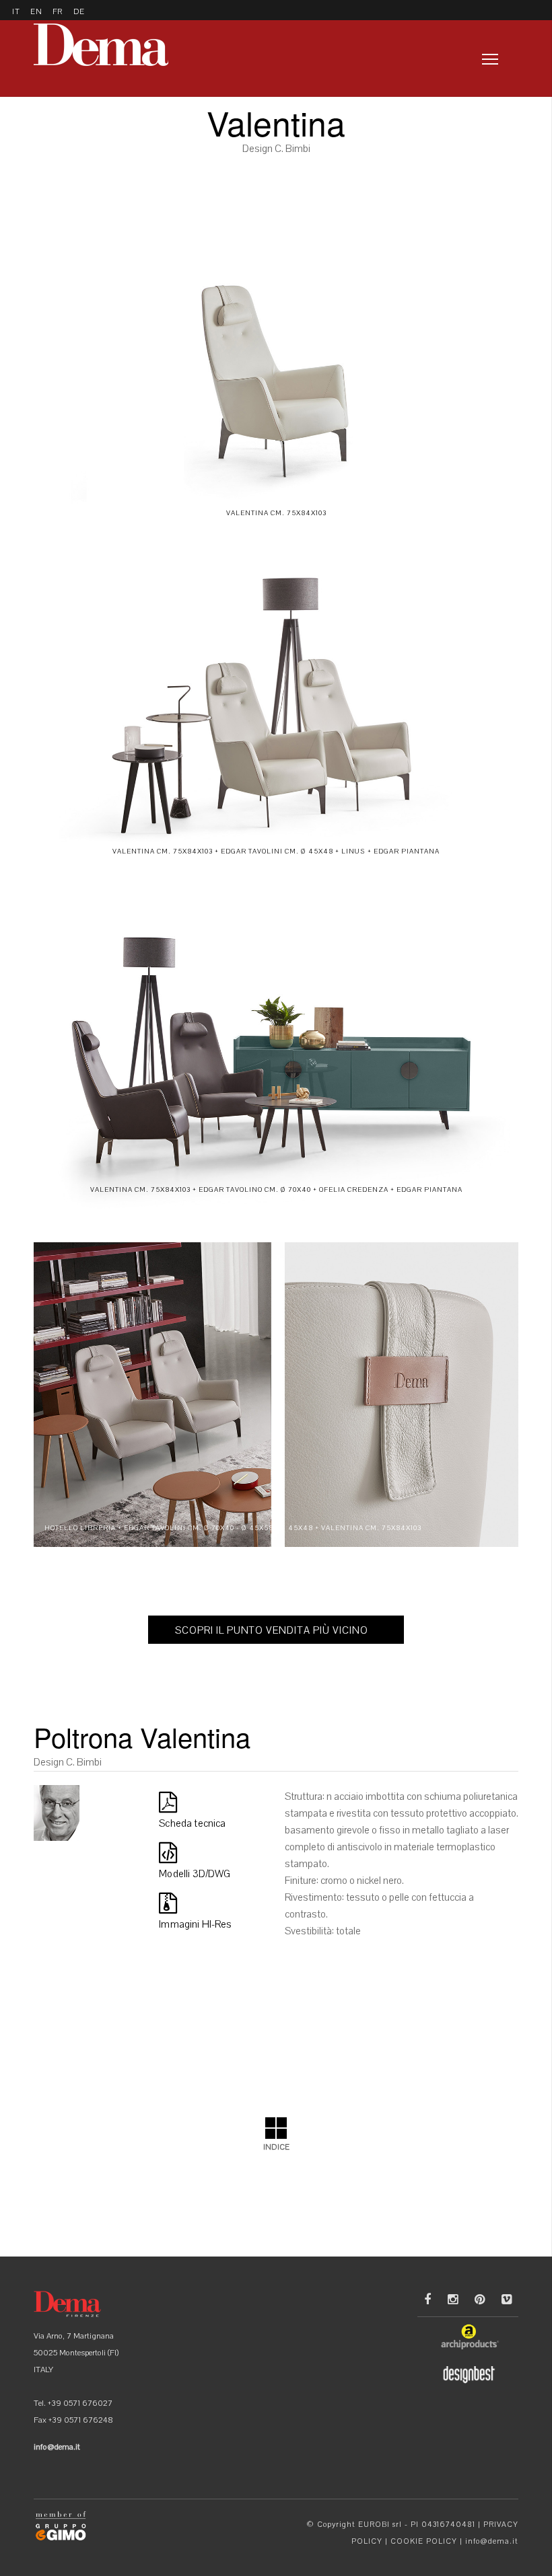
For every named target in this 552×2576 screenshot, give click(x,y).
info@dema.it (492, 2541)
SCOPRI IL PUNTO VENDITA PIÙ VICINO (272, 1630)
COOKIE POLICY (424, 2541)
